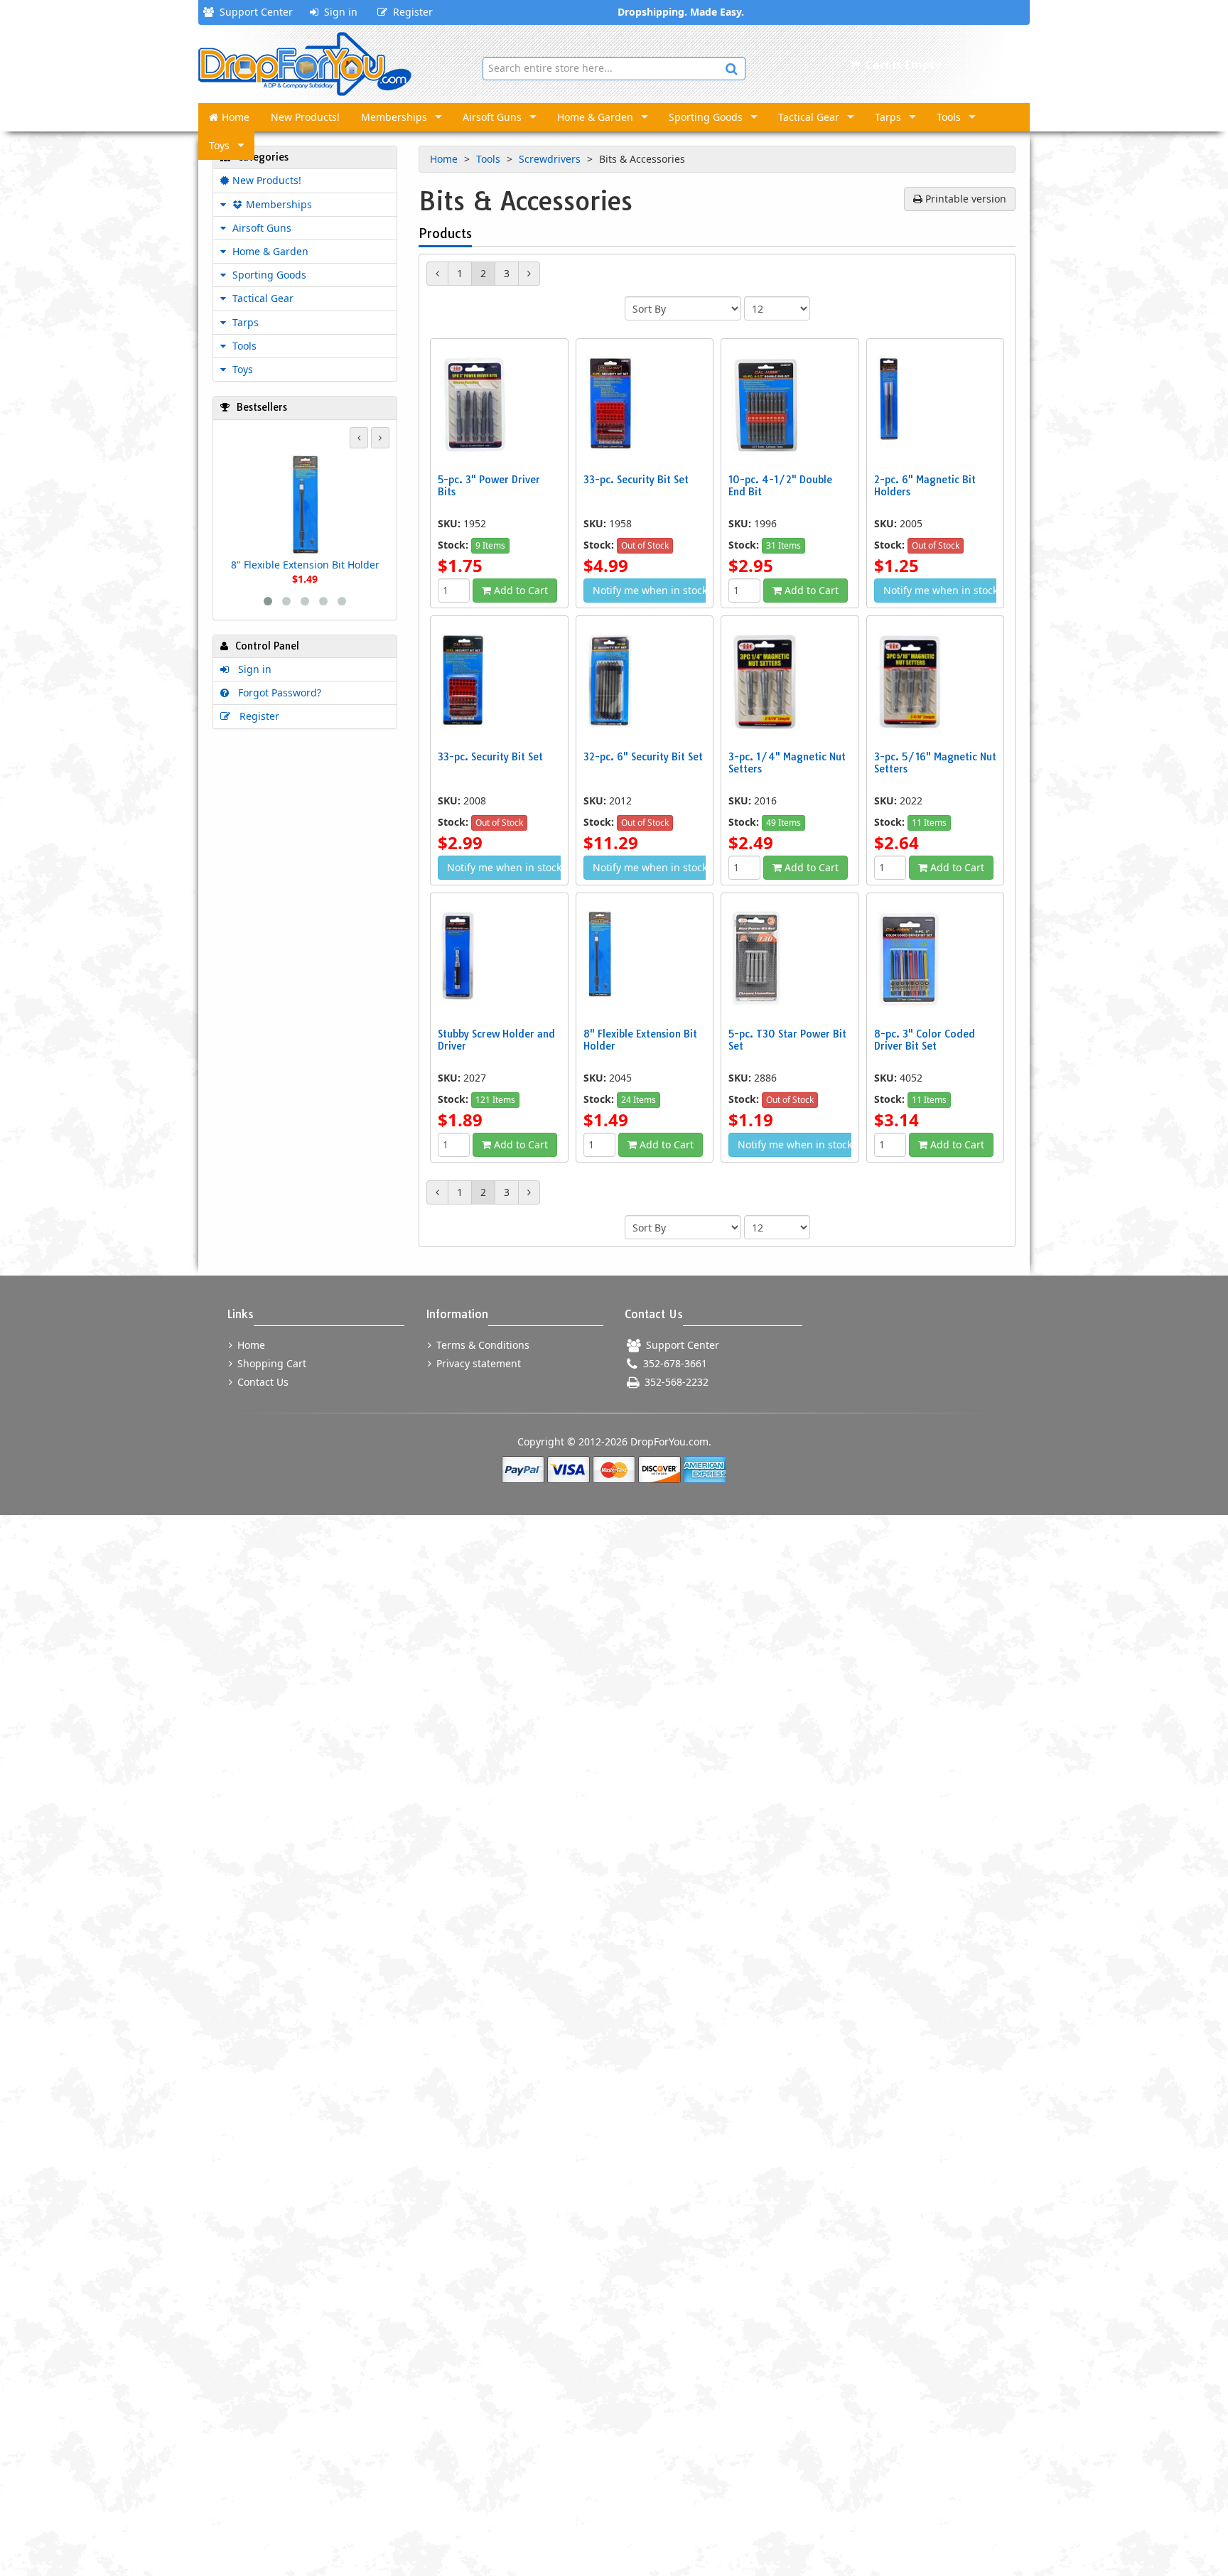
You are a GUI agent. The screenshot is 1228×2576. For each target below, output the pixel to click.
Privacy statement (477, 1363)
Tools (949, 117)
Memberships (394, 117)
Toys (219, 145)
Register (410, 12)
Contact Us (262, 1382)
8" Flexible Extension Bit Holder (305, 565)
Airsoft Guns (492, 117)
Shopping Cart (270, 1363)
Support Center (253, 12)
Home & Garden (595, 117)
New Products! (305, 117)
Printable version (964, 199)
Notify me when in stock (650, 590)
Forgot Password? (277, 692)
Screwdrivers (551, 159)
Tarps (888, 117)
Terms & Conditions (481, 1345)
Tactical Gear (809, 117)
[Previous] (437, 274)
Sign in (338, 12)
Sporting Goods (706, 117)
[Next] (529, 274)
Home (236, 117)
